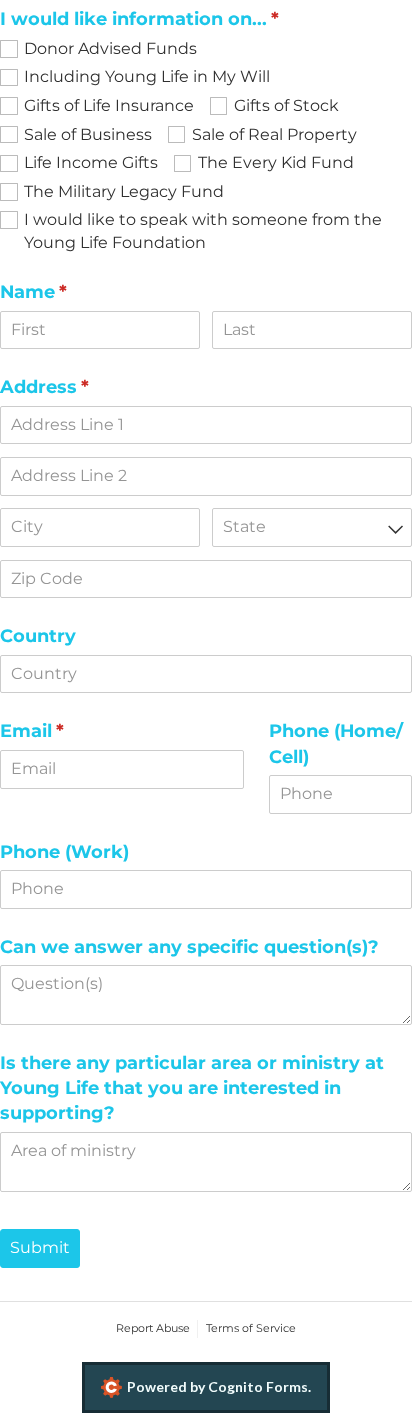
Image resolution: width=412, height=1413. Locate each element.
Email (71, 730)
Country (38, 635)
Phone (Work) (64, 851)
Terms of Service (251, 1328)
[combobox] (312, 527)
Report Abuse (153, 1328)
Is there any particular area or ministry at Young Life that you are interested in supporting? (192, 1087)
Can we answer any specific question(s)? (189, 946)
